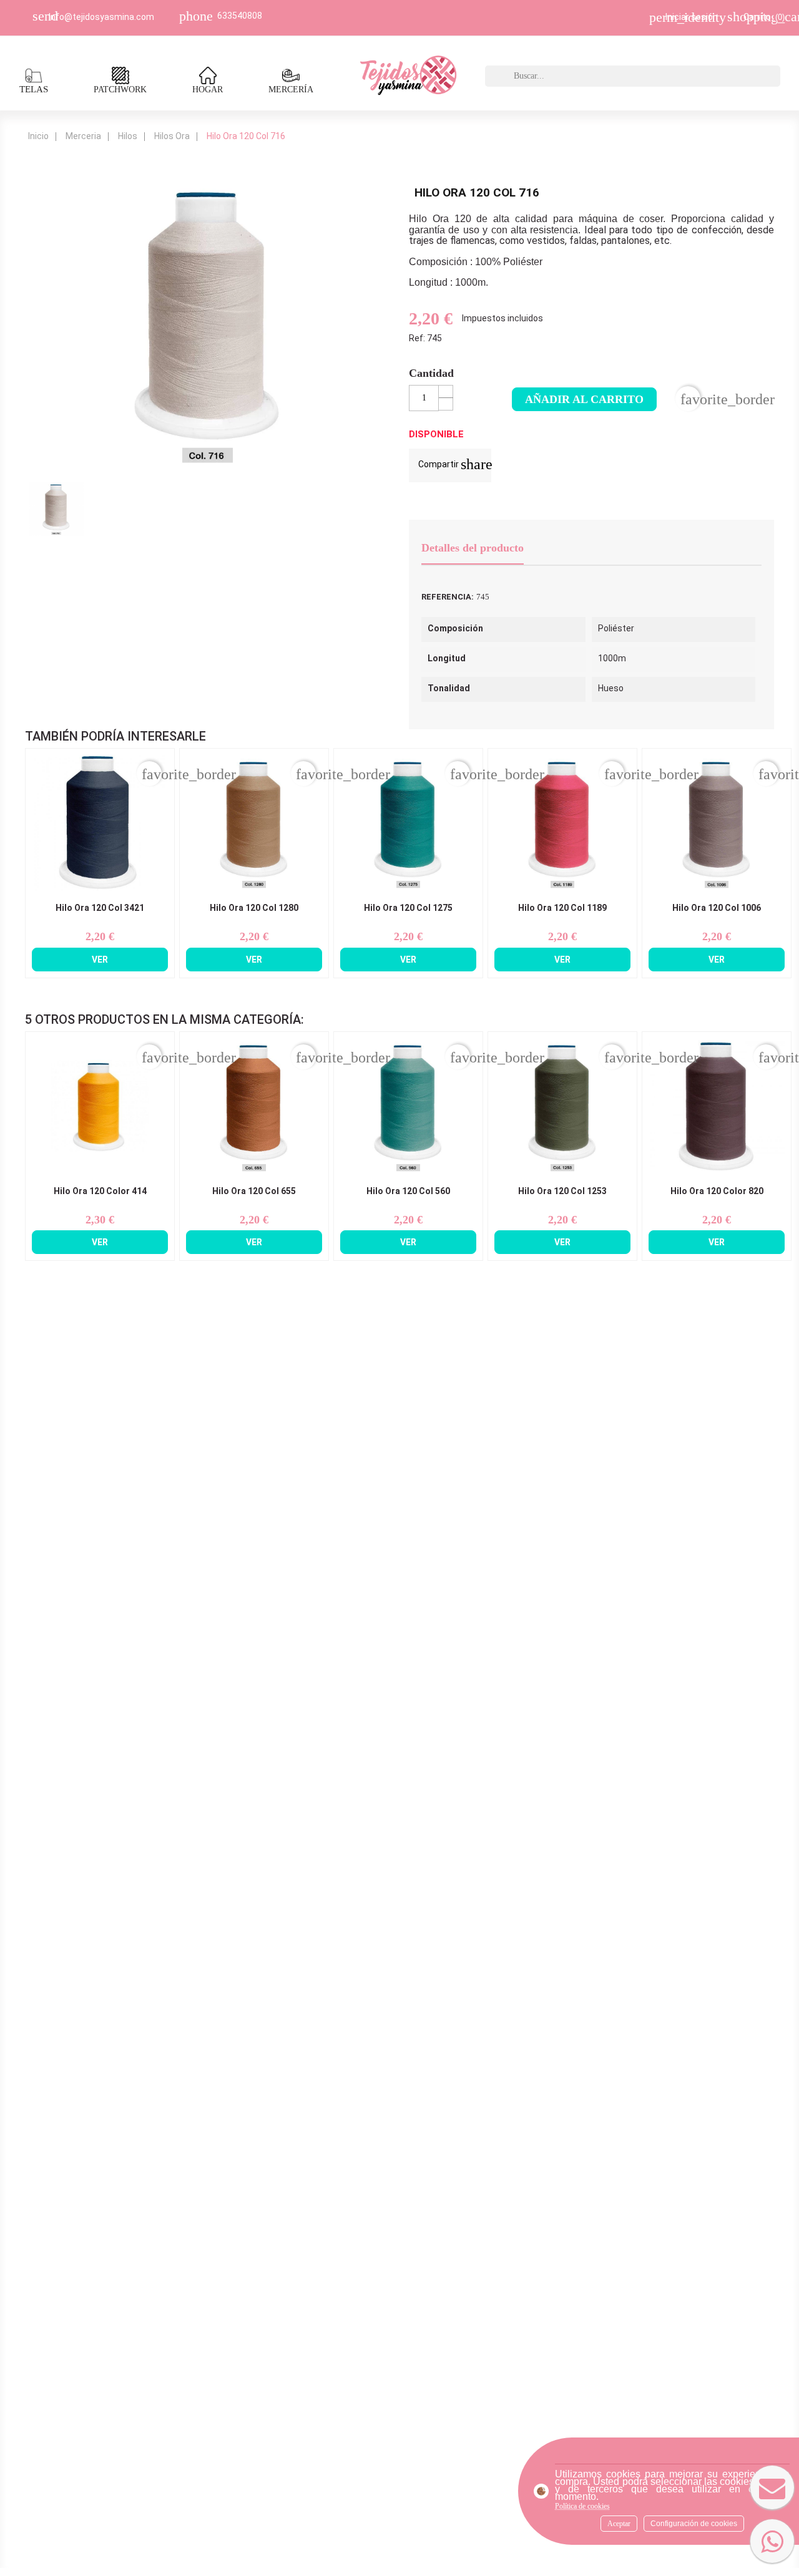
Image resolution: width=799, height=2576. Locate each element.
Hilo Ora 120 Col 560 (408, 1191)
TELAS (34, 89)
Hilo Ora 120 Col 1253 (562, 1191)
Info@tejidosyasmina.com (101, 17)
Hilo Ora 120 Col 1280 (254, 908)
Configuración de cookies (694, 2524)
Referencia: (448, 597)
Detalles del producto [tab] (473, 548)
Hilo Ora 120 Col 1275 (408, 908)
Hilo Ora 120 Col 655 (254, 1191)
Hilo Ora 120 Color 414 (100, 1191)
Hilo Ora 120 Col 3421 (100, 908)
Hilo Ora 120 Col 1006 (717, 908)
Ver (100, 960)
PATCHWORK (120, 90)
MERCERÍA (291, 90)
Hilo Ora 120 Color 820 (717, 1191)
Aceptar (619, 2524)
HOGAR (208, 90)
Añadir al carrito (584, 399)
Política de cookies (582, 2506)
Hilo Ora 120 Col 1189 (562, 908)
